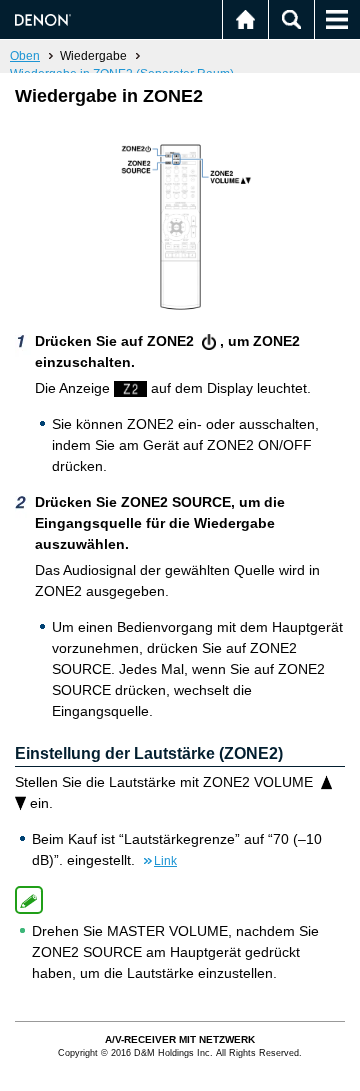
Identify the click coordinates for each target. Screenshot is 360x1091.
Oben (25, 56)
